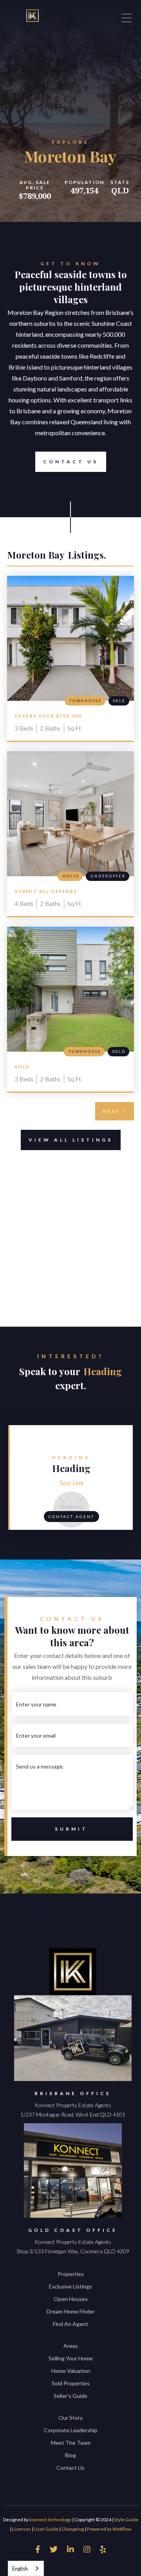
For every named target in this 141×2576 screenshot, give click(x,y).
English (20, 2569)
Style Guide (126, 2520)
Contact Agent (71, 1517)
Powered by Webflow (109, 2529)
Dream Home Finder (71, 2311)
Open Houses (71, 2299)
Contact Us (71, 462)
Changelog (73, 2529)
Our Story (70, 2418)
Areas (71, 2346)
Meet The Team (71, 2443)
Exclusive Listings (70, 2286)
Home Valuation (71, 2371)
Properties (71, 2274)
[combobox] (26, 2568)
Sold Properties (71, 2383)
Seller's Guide (70, 2396)
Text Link (71, 1483)
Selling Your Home (71, 2358)
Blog (70, 2455)
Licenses (22, 2529)
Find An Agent (70, 2324)
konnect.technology (50, 2520)
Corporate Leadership (71, 2430)
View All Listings (71, 1140)
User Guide (46, 2529)
